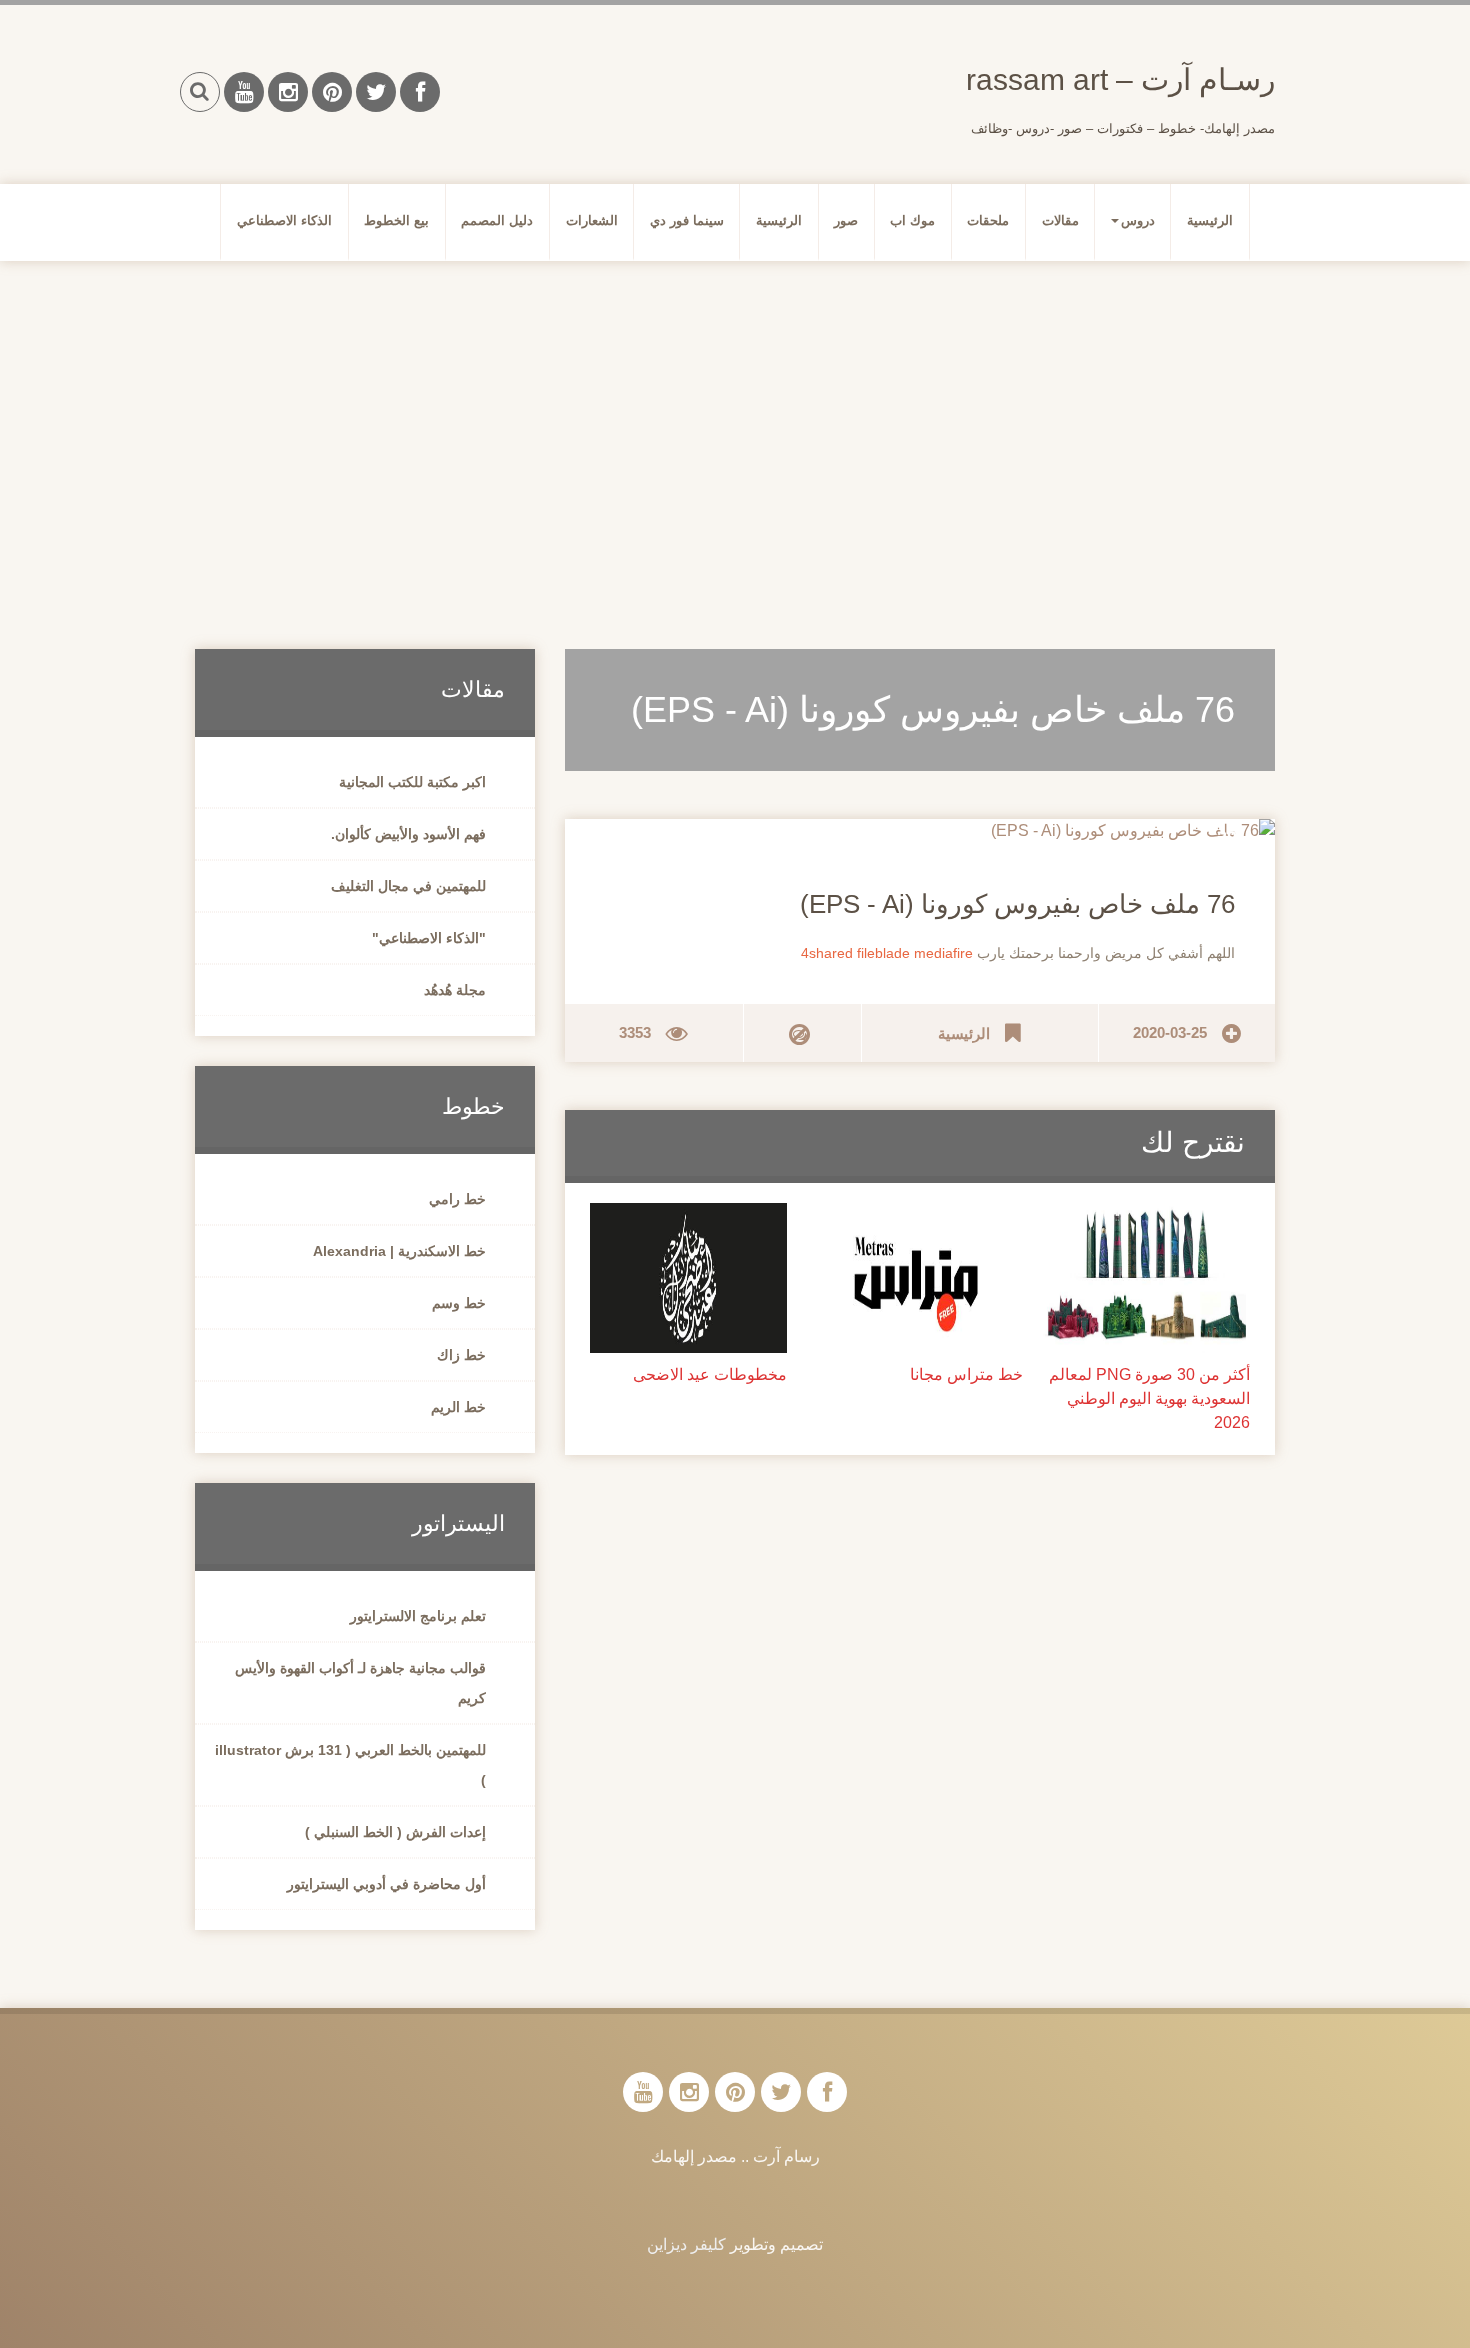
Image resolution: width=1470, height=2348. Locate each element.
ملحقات (988, 220)
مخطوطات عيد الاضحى (710, 1374)
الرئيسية (1210, 220)
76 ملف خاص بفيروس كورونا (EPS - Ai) (1017, 904)
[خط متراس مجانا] (920, 1276)
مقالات (1060, 220)
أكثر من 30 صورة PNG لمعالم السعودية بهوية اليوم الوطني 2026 (1149, 1398)
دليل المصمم (497, 220)
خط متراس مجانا (966, 1374)
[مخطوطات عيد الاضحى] (688, 1276)
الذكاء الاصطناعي (284, 220)
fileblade (883, 953)
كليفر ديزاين (686, 2244)
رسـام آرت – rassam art (1120, 79)
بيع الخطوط (396, 220)
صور (846, 220)
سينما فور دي (687, 220)
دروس (1138, 220)
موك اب (912, 220)
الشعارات (592, 220)
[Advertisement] (735, 431)
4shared (827, 953)
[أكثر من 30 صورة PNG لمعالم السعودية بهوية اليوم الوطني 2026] (1146, 1276)
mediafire (943, 953)
